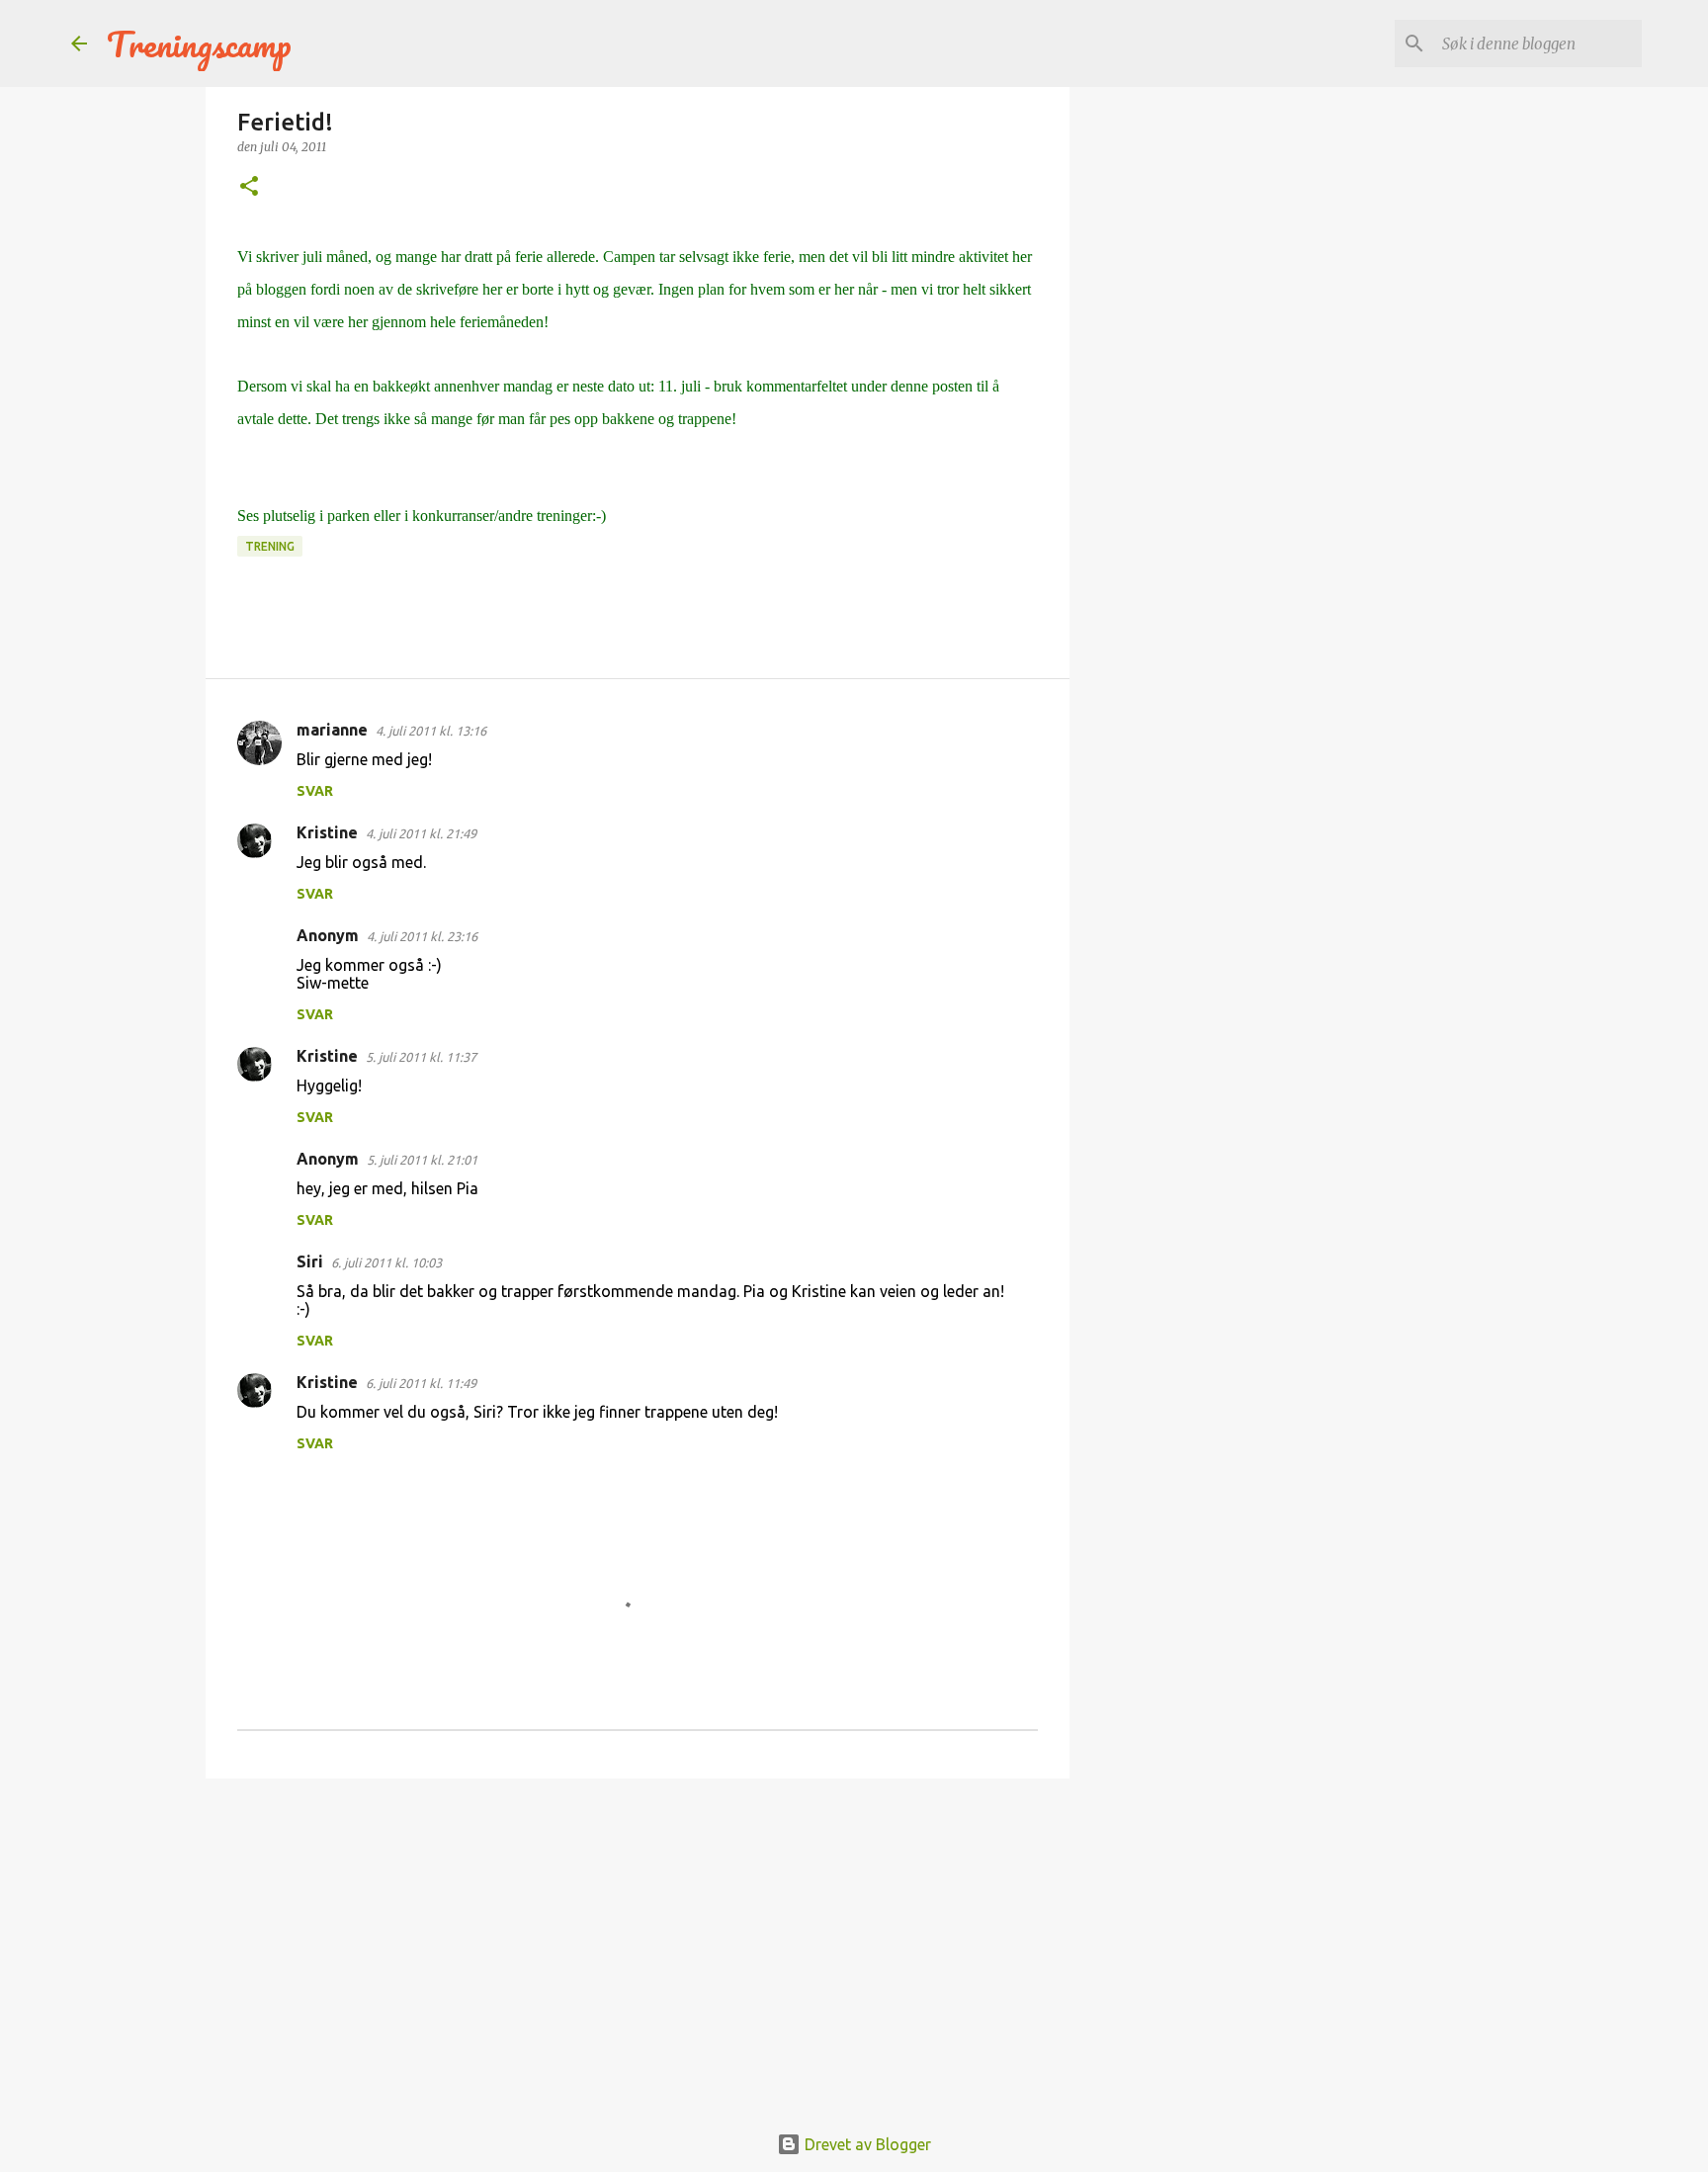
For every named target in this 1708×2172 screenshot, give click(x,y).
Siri (310, 1261)
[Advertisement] (638, 1947)
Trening (270, 546)
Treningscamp (199, 43)
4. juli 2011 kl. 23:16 (422, 936)
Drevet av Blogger (866, 2144)
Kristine (327, 832)
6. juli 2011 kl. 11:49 (421, 1383)
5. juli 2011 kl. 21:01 (422, 1160)
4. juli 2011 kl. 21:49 (421, 833)
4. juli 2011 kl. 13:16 (431, 731)
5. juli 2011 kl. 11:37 (421, 1057)
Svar (315, 791)
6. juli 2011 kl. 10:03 (386, 1262)
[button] (249, 187)
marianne (332, 730)
